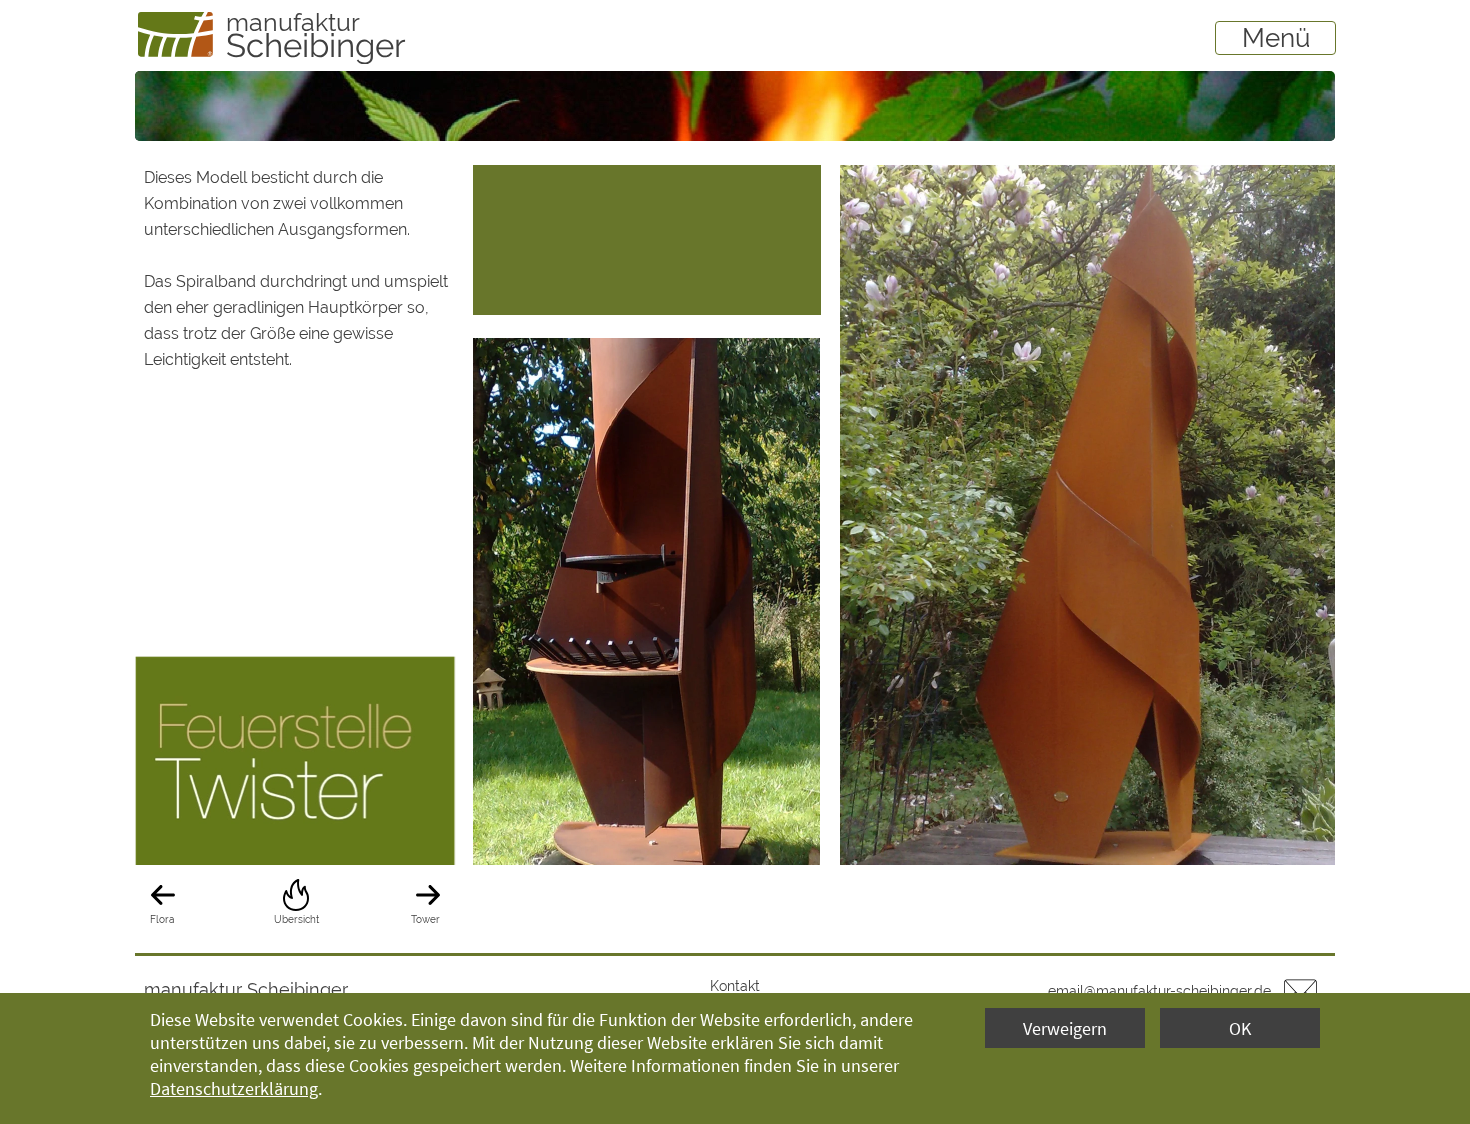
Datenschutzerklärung (234, 1088)
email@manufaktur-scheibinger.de (1159, 991)
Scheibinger (316, 45)
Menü (1276, 38)
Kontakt (735, 986)
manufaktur (293, 22)
